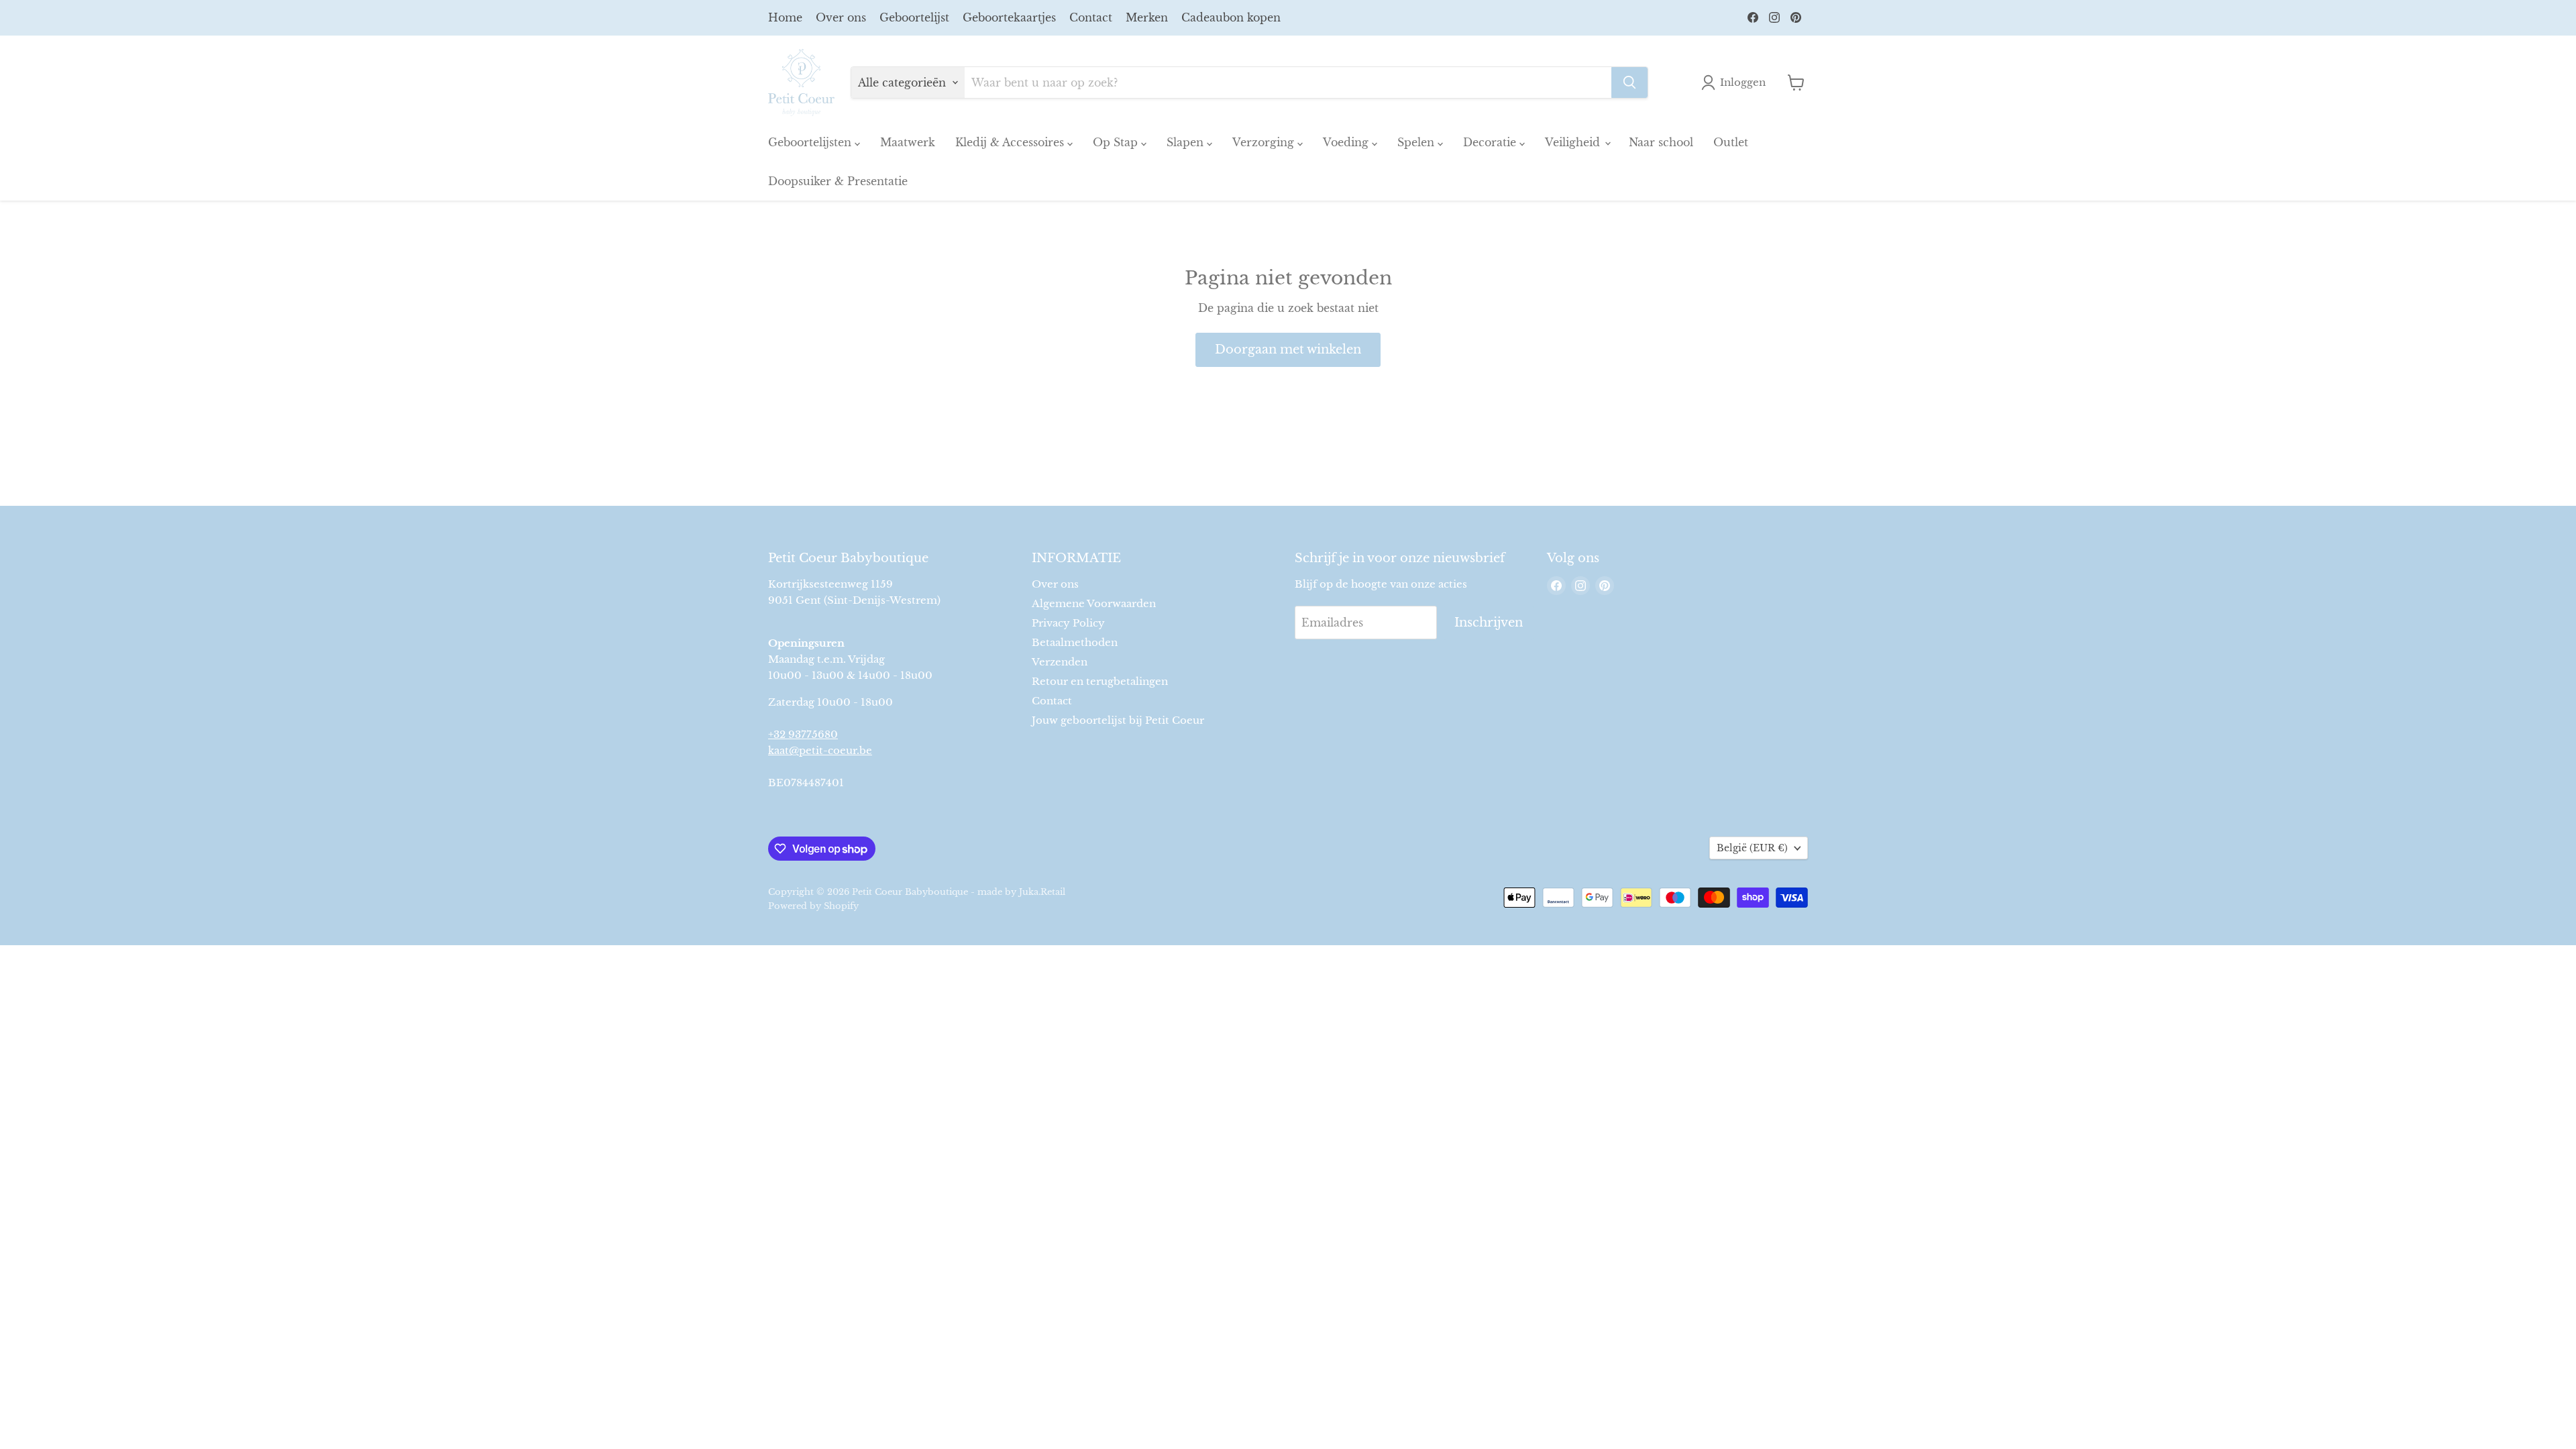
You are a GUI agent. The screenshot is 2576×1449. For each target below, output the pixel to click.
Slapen (1187, 142)
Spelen (1417, 142)
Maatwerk (908, 142)
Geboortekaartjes (1009, 17)
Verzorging (1265, 142)
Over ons (841, 17)
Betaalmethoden (1075, 642)
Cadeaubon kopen (1231, 17)
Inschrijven (1489, 623)
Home (785, 17)
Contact (1091, 17)
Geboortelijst (914, 17)
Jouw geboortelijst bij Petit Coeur (1118, 720)
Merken (1147, 17)
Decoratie (1491, 142)
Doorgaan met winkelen (1288, 350)
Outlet (1731, 142)
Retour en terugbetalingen (1100, 681)
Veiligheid (1574, 142)
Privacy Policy (1068, 623)
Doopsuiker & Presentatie (838, 181)
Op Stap (1117, 142)
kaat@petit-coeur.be (820, 750)
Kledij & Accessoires (1011, 142)
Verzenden (1060, 662)
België (1752, 848)
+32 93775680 (803, 734)
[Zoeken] (1629, 83)
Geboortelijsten (811, 142)
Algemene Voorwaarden (1094, 603)
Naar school (1661, 142)
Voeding (1347, 142)
